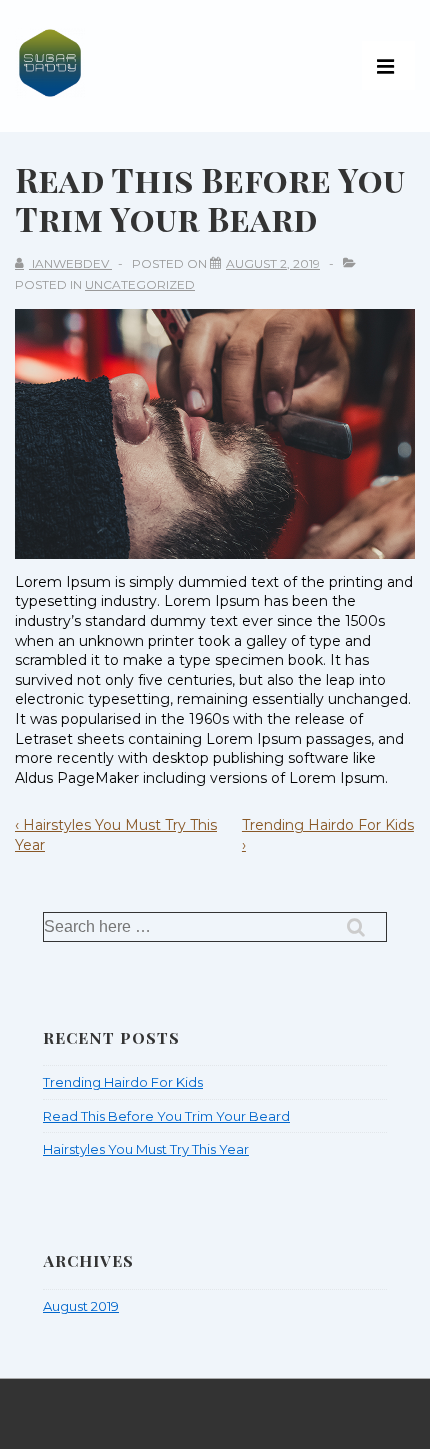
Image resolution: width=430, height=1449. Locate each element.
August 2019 (81, 1306)
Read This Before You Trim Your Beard (166, 1116)
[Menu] (388, 65)
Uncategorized (140, 284)
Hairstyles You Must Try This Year (146, 1149)
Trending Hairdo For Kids (123, 1082)
